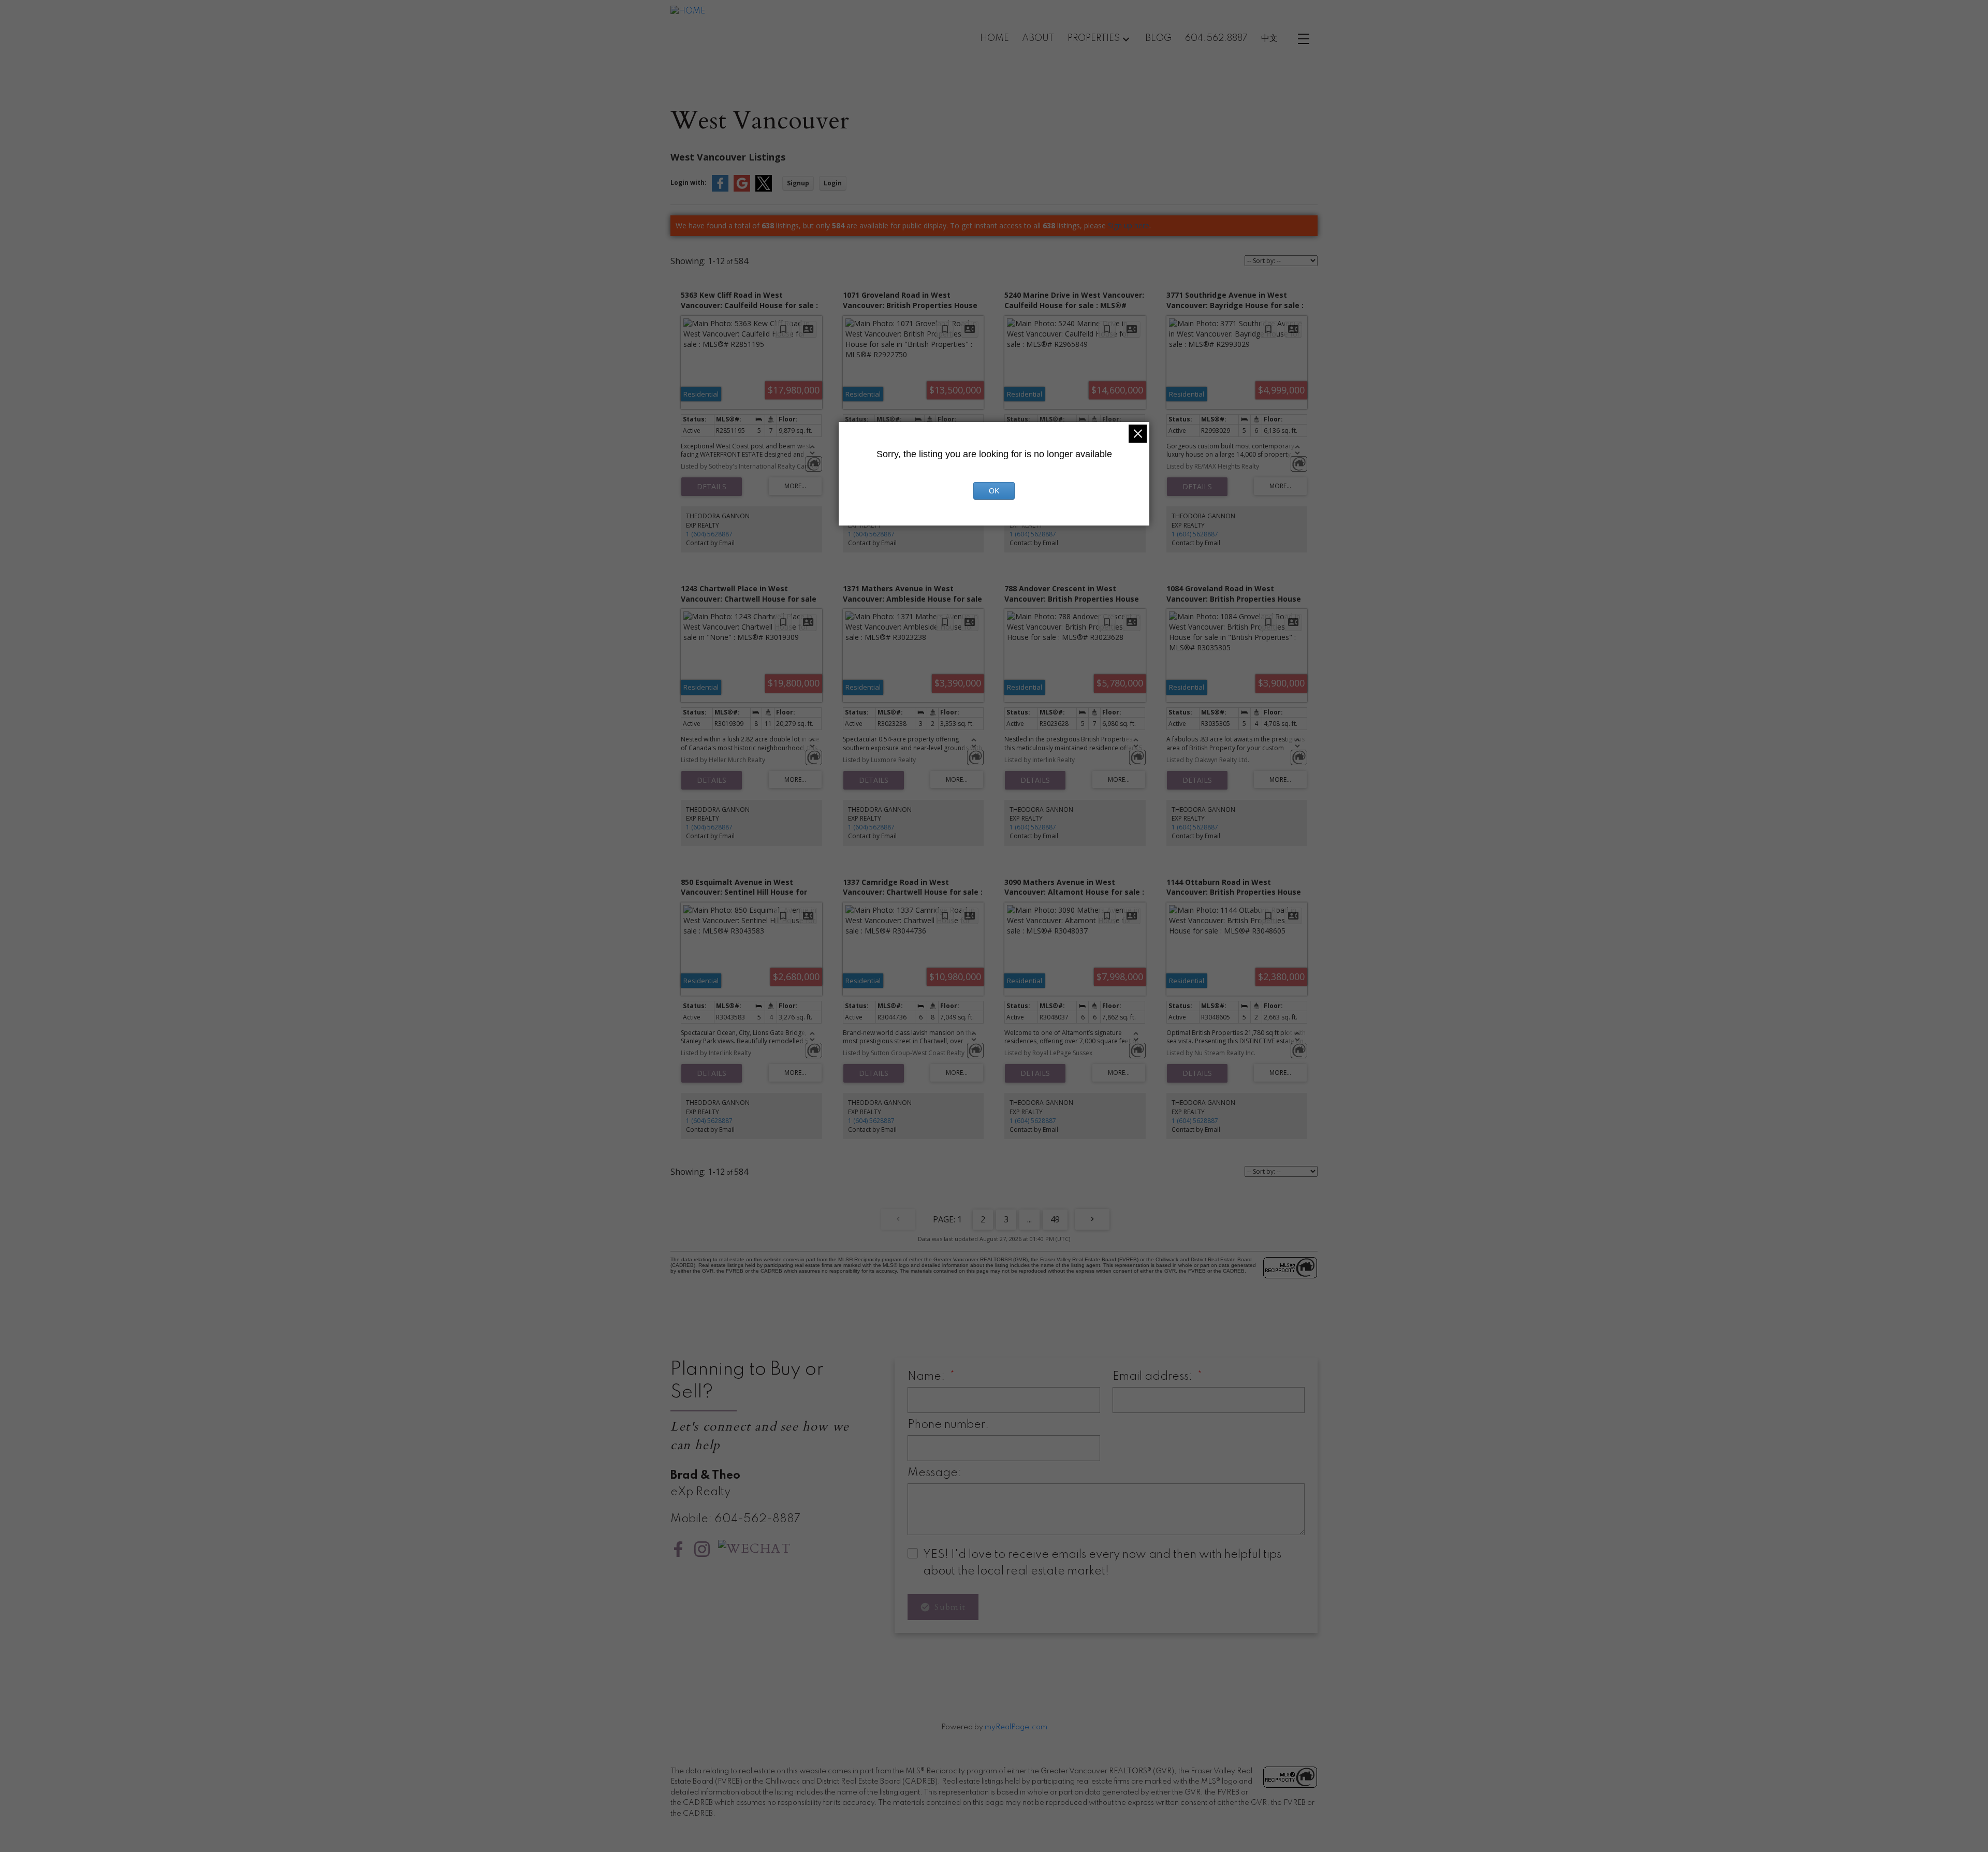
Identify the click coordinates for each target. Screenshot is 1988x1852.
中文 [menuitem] (1269, 38)
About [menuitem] (1038, 38)
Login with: (689, 183)
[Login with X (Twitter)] (764, 189)
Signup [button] (798, 183)
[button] (678, 1549)
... (1029, 1219)
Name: (927, 1377)
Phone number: (948, 1425)
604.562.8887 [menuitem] (1216, 38)
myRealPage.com (1016, 1727)
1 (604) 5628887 (709, 534)
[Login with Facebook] (720, 189)
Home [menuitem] (995, 38)
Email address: (1154, 1377)
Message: (934, 1473)
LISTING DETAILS (712, 487)
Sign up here (1129, 225)
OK (994, 491)
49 (1055, 1219)
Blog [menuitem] (1158, 38)
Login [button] (833, 183)
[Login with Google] (742, 189)
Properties (1094, 38)
